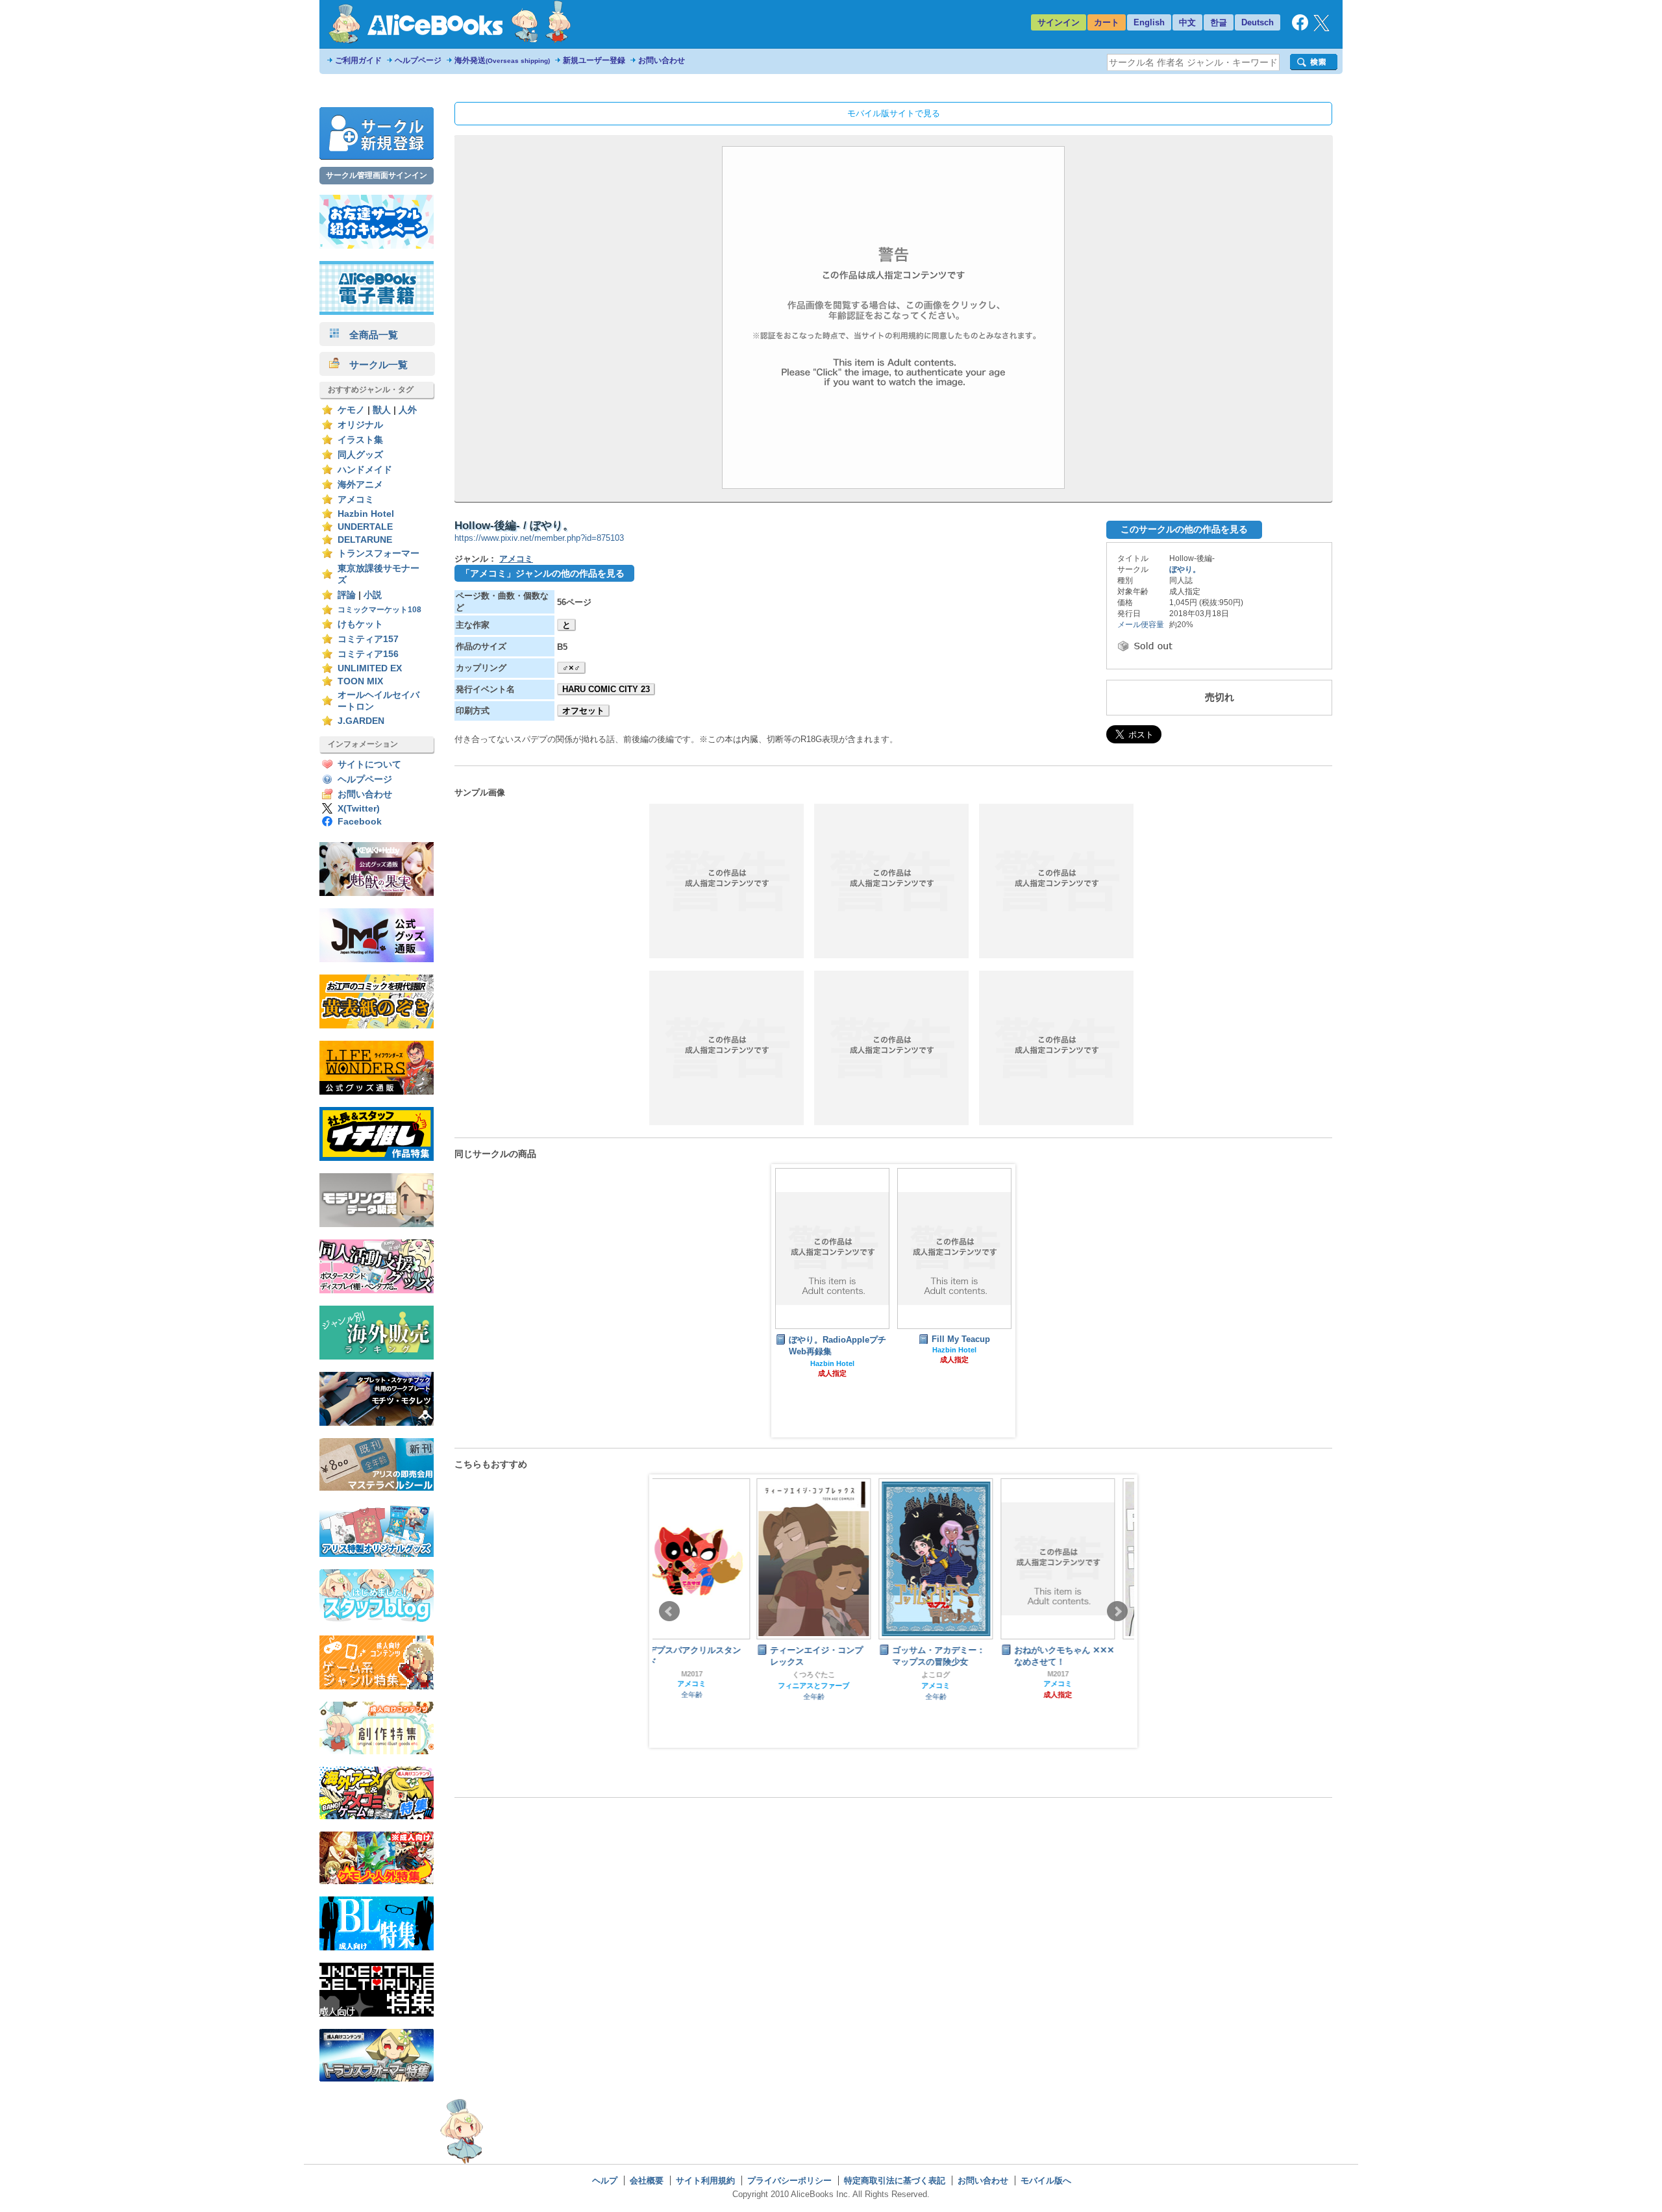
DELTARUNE (365, 540)
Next (1117, 1611)
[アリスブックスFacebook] (1300, 28)
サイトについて (369, 764)
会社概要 (647, 2181)
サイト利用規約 (705, 2181)
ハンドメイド (365, 470)
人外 (408, 410)
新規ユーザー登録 (594, 60)
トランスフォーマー (378, 553)
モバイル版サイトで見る (894, 113)
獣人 (382, 410)
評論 (347, 595)
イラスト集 (360, 440)
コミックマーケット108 (379, 610)
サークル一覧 (374, 365)
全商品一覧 (369, 335)
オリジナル (360, 425)
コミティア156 (368, 654)
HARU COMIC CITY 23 (606, 689)
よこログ (832, 1674)
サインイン (1059, 22)
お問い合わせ (662, 60)
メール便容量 (1141, 625)
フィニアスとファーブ (710, 1685)
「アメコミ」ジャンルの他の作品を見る (543, 573)
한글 (1219, 22)
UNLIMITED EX (370, 668)
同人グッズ (360, 455)
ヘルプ (605, 2181)
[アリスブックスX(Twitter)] (1321, 28)
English (1149, 22)
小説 (373, 595)
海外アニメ (360, 485)
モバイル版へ (1046, 2181)
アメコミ (356, 500)
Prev (669, 1611)
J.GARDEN (361, 721)
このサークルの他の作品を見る (1184, 529)
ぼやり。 (1185, 569)
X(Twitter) (359, 809)
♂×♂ (571, 668)
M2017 (955, 1674)
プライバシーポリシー (789, 2181)
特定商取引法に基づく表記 (895, 2181)
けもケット (360, 624)
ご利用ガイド (358, 60)
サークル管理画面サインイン (377, 175)
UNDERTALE (365, 527)
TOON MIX (360, 681)
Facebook (360, 822)
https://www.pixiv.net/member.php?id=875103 (539, 538)
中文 (1187, 22)
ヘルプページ (418, 60)
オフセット (583, 711)
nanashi (1076, 1660)
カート (1107, 22)
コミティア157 (368, 639)
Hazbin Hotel (366, 514)
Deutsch (1258, 22)
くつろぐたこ (710, 1674)
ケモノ (351, 410)
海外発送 (502, 60)
